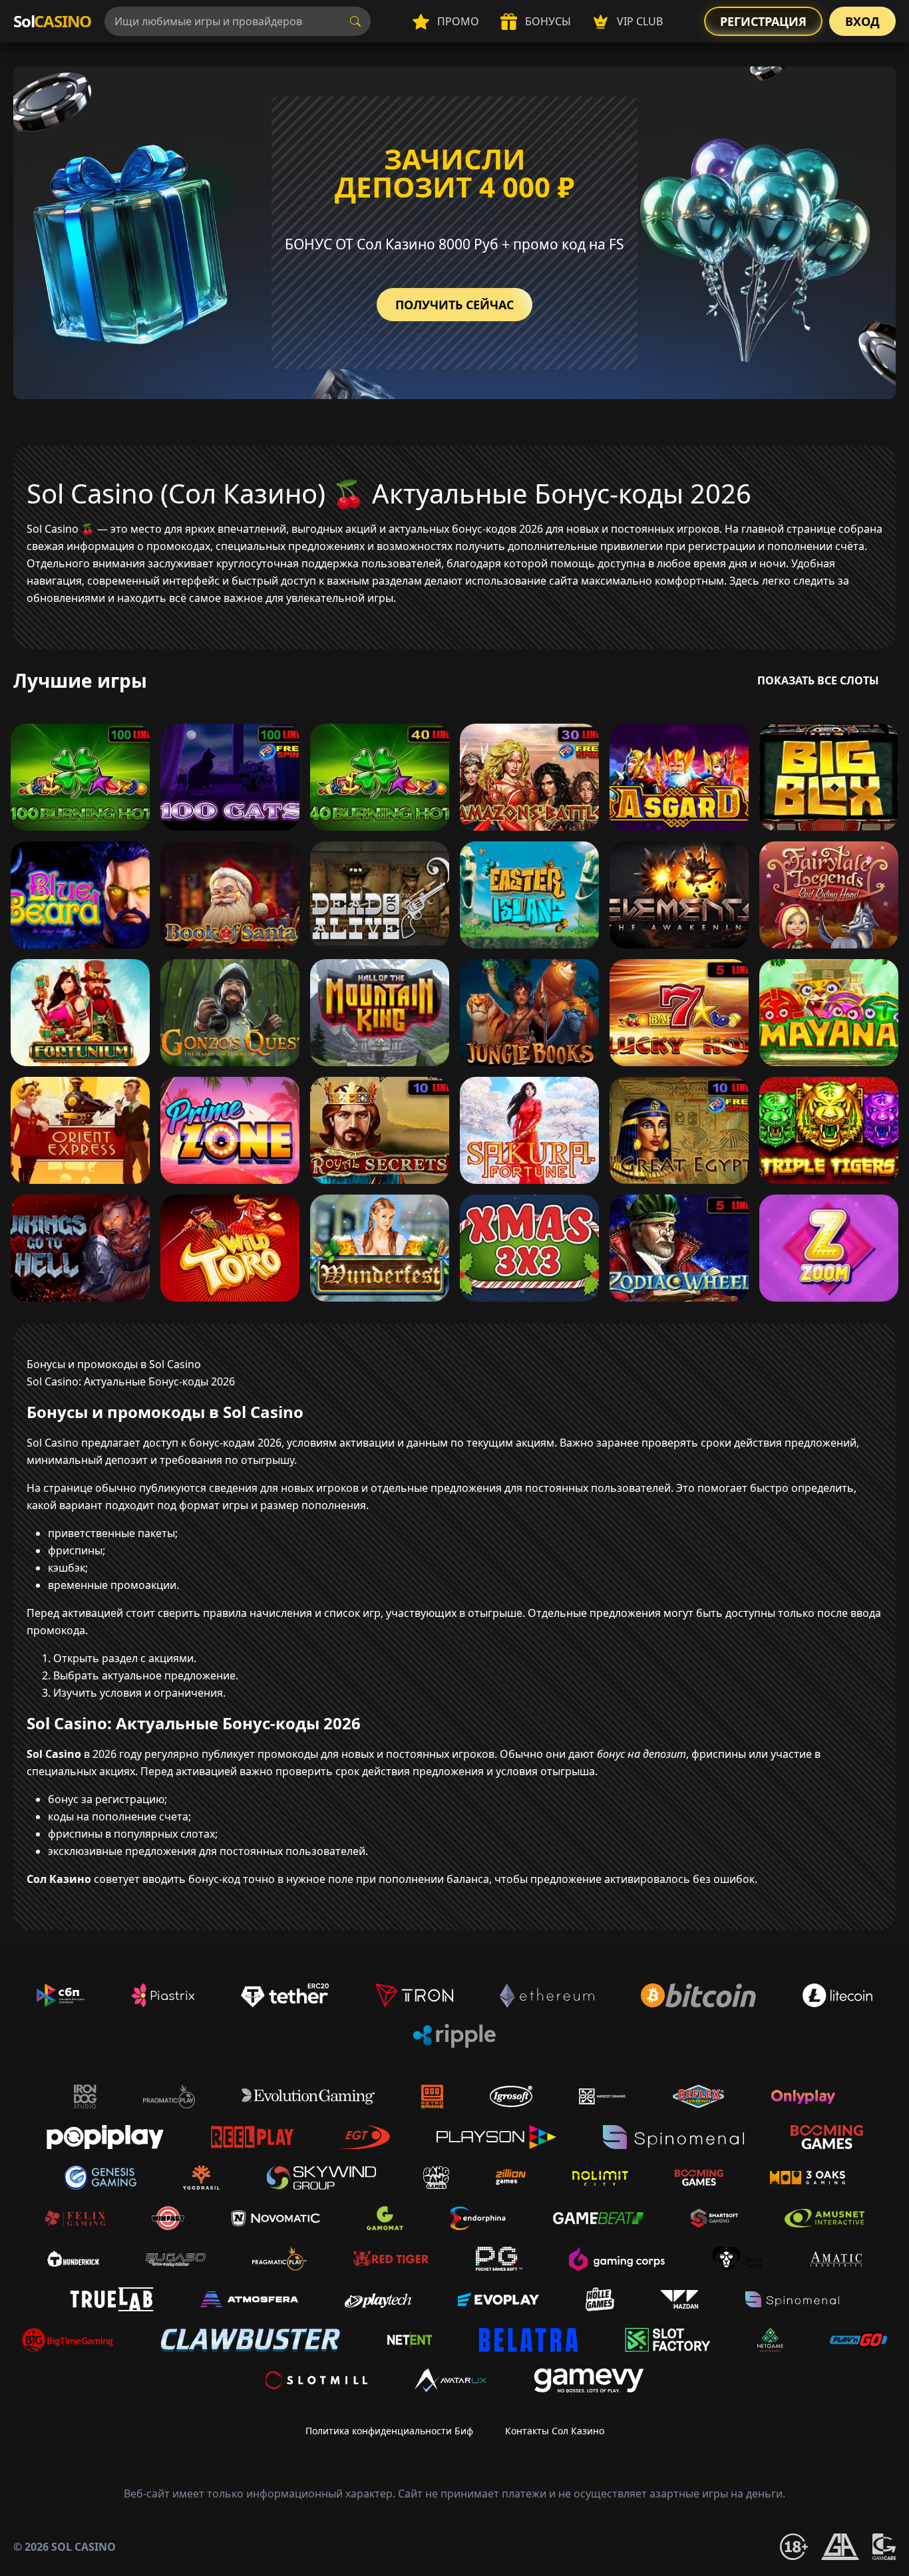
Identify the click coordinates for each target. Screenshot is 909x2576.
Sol (52, 21)
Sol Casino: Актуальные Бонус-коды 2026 (131, 1381)
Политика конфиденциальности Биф (389, 2431)
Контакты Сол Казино (555, 2431)
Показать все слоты (818, 680)
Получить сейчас (454, 305)
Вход (862, 21)
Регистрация (763, 21)
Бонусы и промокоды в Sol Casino (114, 1364)
